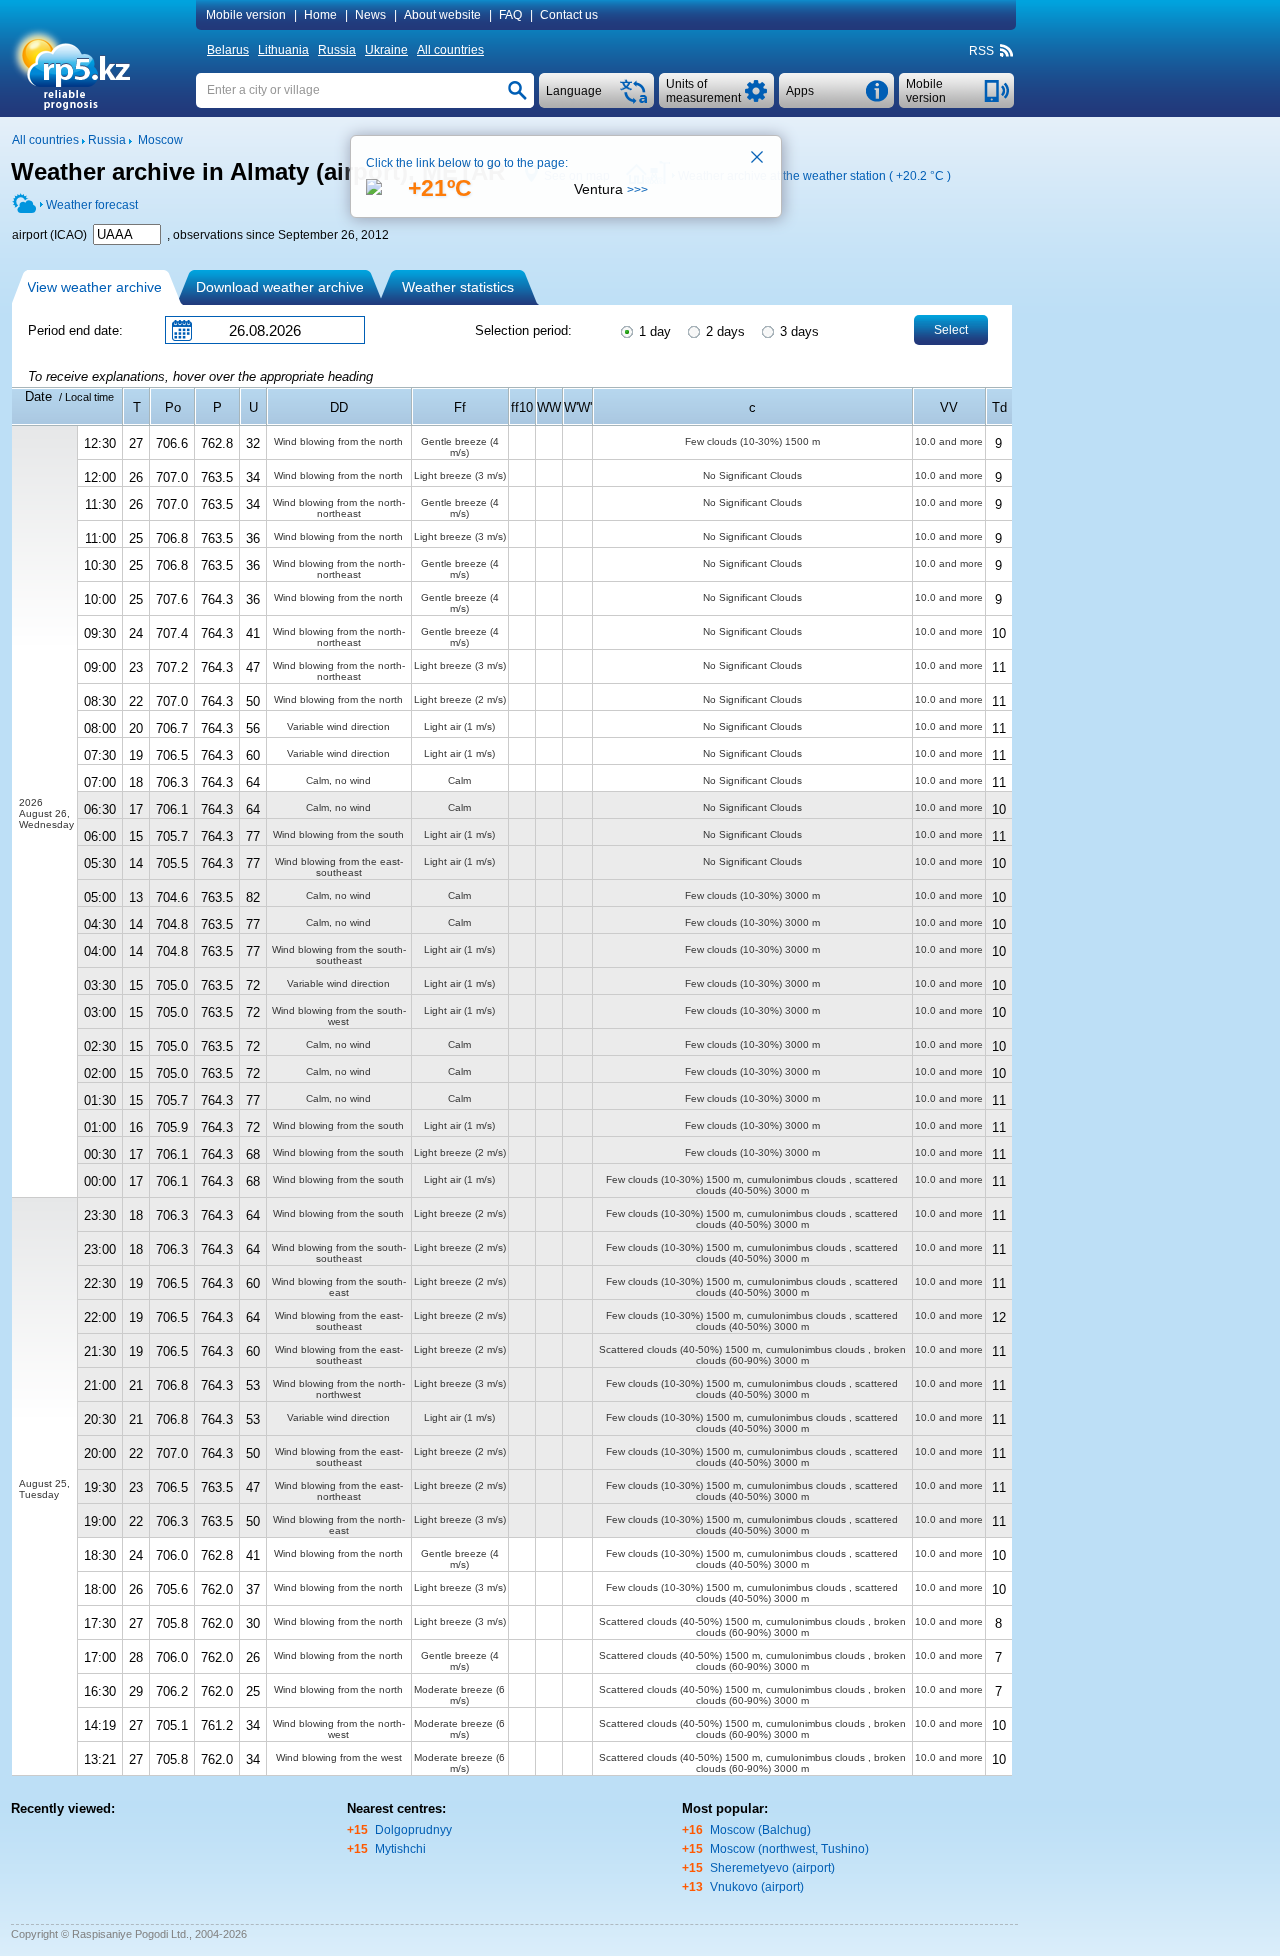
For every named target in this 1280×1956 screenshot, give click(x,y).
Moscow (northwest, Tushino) (789, 1849)
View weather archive (94, 287)
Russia (337, 50)
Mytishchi (400, 1849)
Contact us (569, 15)
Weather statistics (458, 287)
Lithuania (283, 50)
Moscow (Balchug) (760, 1830)
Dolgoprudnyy (413, 1830)
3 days (797, 331)
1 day (653, 331)
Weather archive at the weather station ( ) (814, 176)
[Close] (758, 159)
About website (442, 15)
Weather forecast (92, 205)
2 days (723, 331)
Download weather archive (280, 287)
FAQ (510, 15)
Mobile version (246, 15)
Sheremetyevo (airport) (772, 1868)
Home (320, 15)
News (370, 15)
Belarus (228, 50)
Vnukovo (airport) (757, 1887)
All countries (450, 50)
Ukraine (386, 50)
